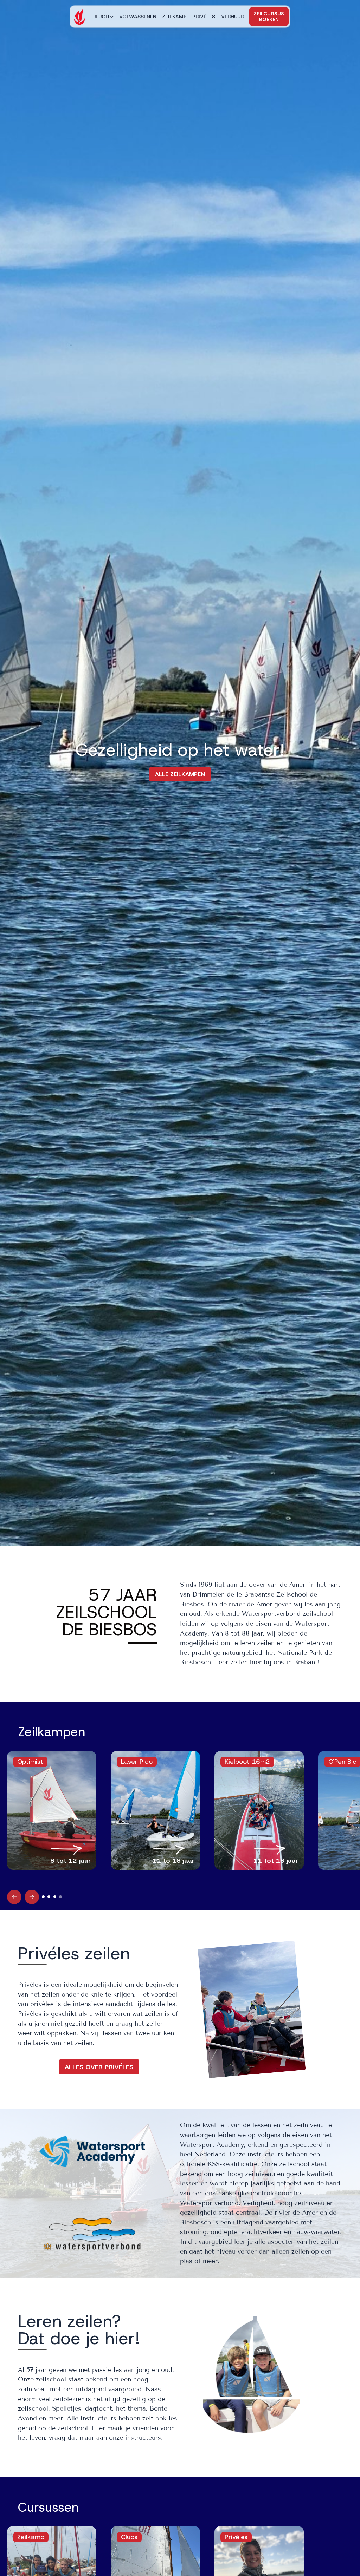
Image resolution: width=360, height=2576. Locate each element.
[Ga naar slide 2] (49, 1897)
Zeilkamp (174, 17)
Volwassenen (138, 17)
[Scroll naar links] (14, 1897)
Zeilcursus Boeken (269, 17)
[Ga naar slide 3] (55, 1897)
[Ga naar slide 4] (60, 1897)
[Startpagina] (79, 17)
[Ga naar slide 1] (43, 1897)
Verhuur (232, 17)
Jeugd (101, 17)
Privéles (204, 17)
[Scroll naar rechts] (32, 1897)
